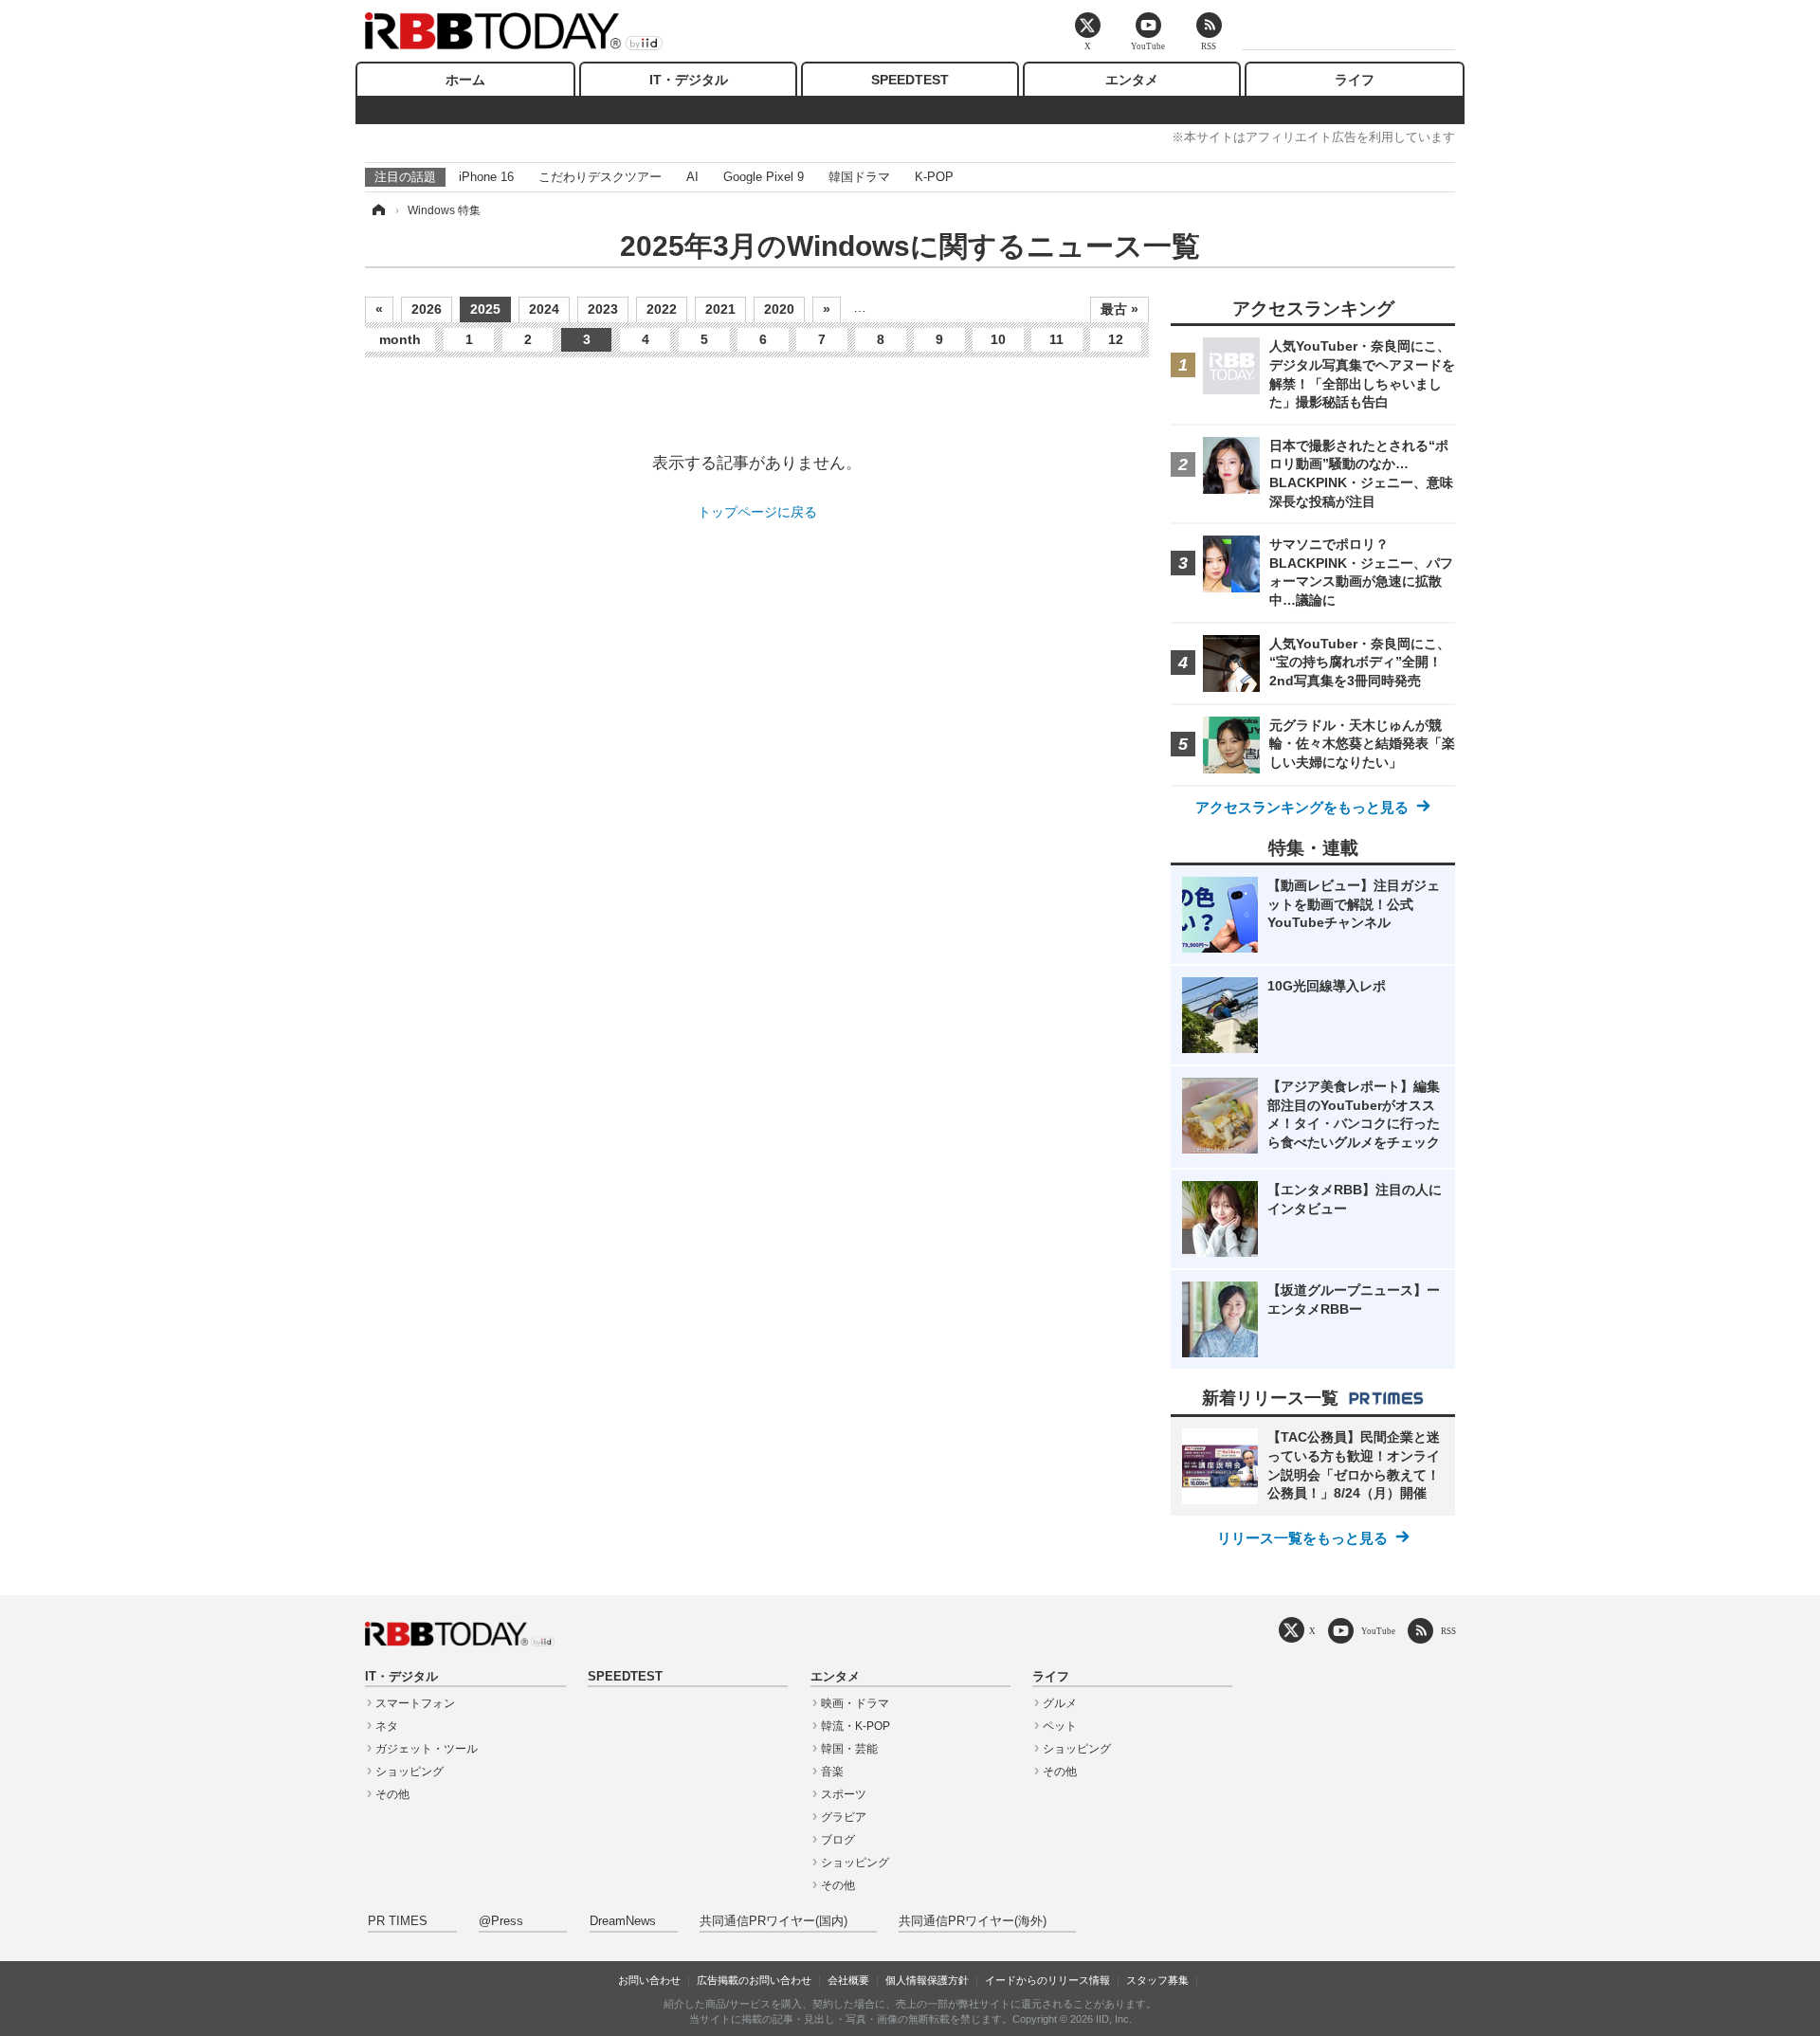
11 (1056, 339)
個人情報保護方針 (927, 1980)
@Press (501, 1921)
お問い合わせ (649, 1980)
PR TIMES (398, 1921)
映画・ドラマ (855, 1703)
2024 (544, 309)
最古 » (1119, 309)
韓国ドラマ (859, 177)
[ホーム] (377, 210)
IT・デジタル (689, 80)
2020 (779, 309)
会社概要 (848, 1980)
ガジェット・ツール (427, 1749)
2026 (427, 309)
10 (998, 339)
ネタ (387, 1726)
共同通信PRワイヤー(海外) (973, 1921)
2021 (720, 309)
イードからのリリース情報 (1047, 1980)
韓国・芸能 (849, 1749)
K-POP (934, 177)
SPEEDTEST (910, 80)
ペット (1060, 1726)
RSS (1448, 1631)
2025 (485, 309)
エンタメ (1132, 80)
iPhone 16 (486, 177)
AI (692, 177)
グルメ (1060, 1703)
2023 (603, 309)
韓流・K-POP (855, 1726)
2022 (662, 309)
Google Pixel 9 (764, 177)
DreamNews (623, 1921)
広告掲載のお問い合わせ (754, 1980)
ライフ (1355, 80)
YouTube (1378, 1631)
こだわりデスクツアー (600, 177)
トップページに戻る (757, 512)
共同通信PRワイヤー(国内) (773, 1921)
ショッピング (409, 1772)
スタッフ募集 (1157, 1980)
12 (1116, 339)
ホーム (465, 80)
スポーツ (844, 1794)
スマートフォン (415, 1703)
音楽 (832, 1772)
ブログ (838, 1840)
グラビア (844, 1817)
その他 (392, 1794)
